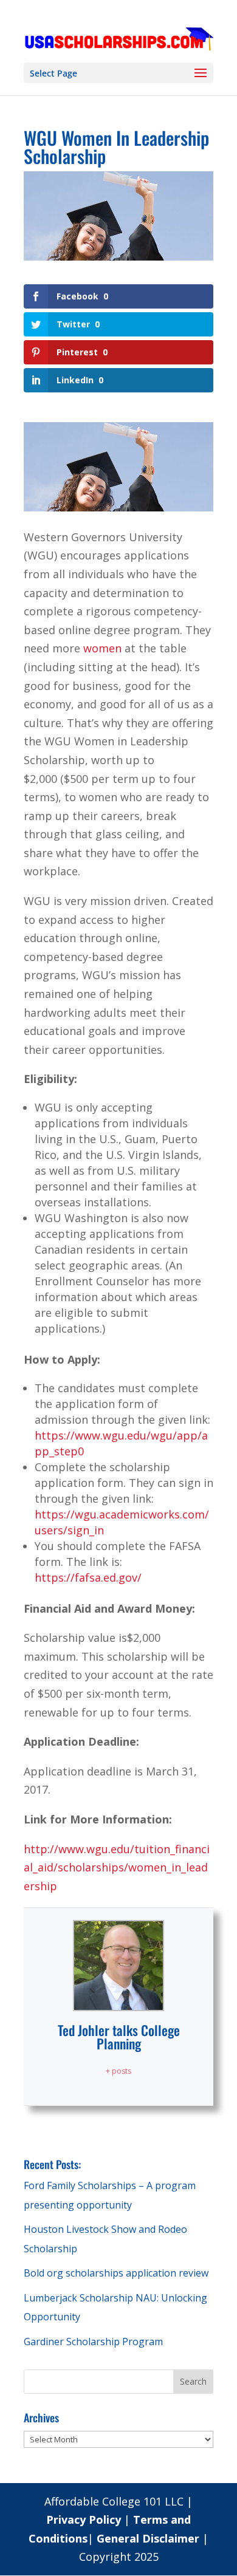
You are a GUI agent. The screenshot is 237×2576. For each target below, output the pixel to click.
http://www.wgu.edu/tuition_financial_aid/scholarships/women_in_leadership (117, 1867)
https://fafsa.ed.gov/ (88, 1577)
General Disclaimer (148, 2538)
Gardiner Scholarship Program (93, 2342)
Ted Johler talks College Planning (119, 2037)
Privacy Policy (85, 2520)
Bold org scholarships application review (116, 2273)
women (102, 648)
